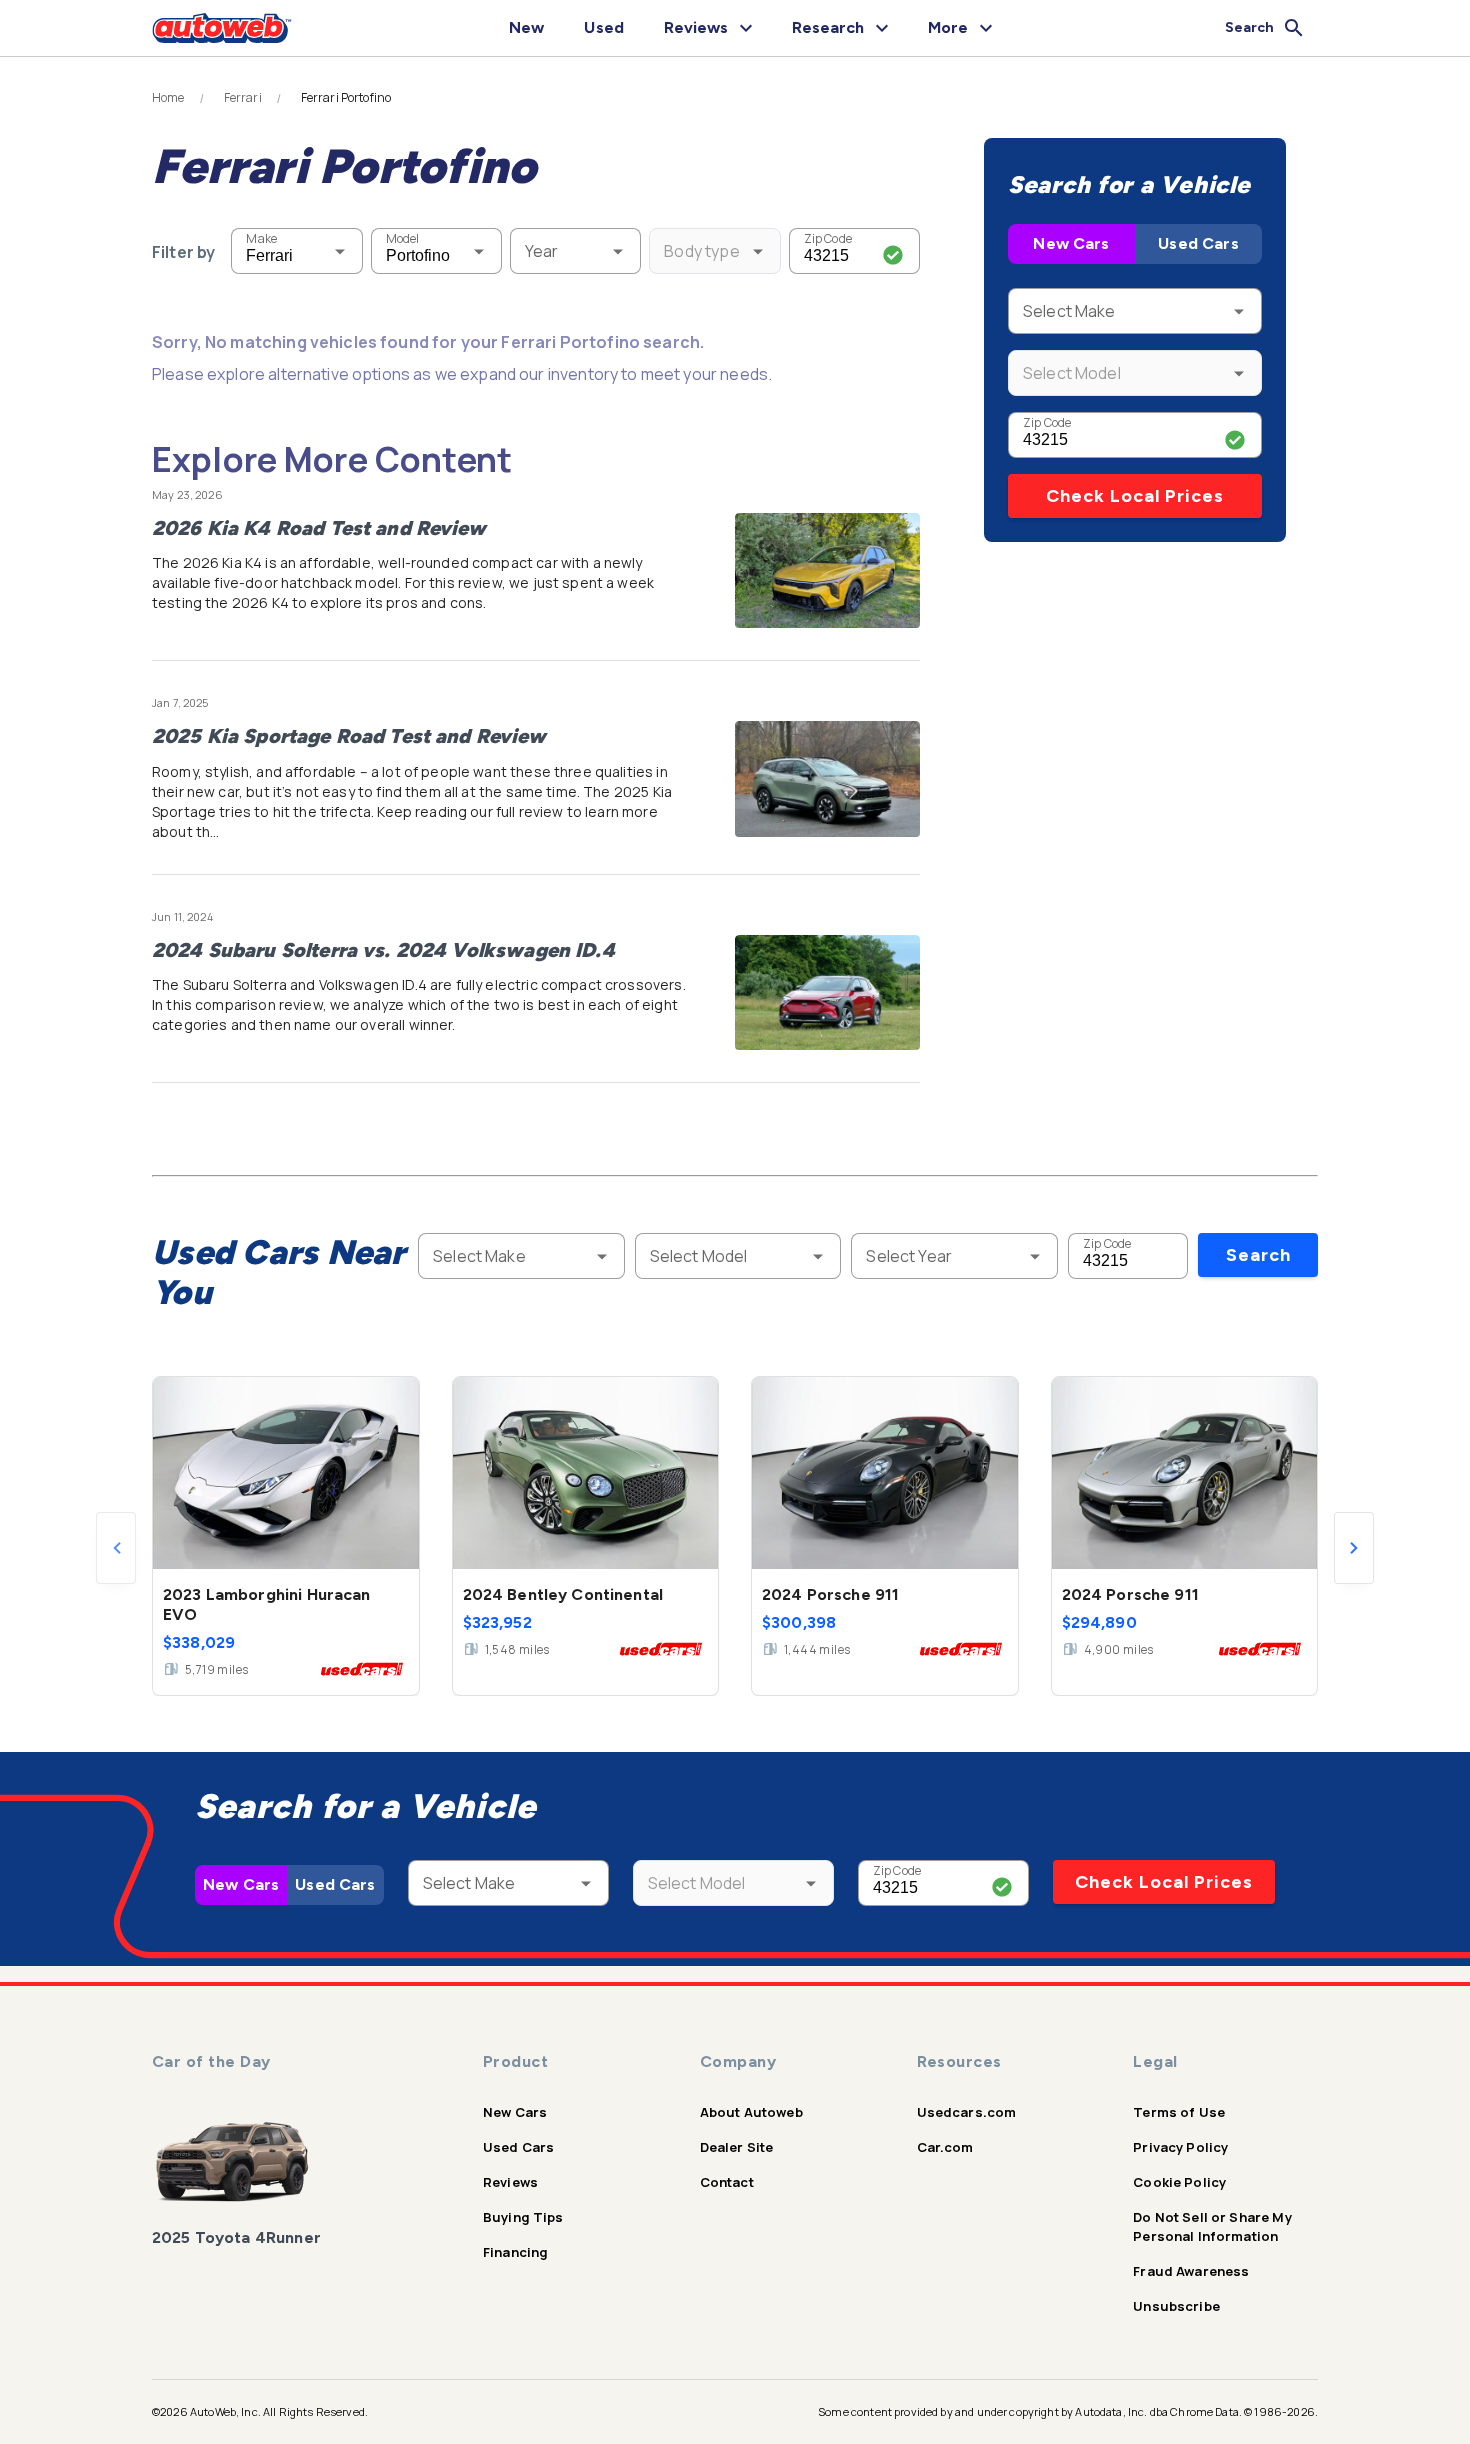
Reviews (510, 2182)
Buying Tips (523, 2217)
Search (1258, 1255)
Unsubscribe (1176, 2306)
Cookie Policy (1179, 2182)
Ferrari (243, 98)
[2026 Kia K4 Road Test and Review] (827, 571)
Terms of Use (1179, 2112)
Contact (727, 2182)
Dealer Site (737, 2147)
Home (168, 98)
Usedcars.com (967, 2112)
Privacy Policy (1180, 2147)
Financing (515, 2252)
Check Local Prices (1135, 496)
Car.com (945, 2147)
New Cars (1071, 243)
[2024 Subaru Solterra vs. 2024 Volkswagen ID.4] (827, 993)
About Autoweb (751, 2112)
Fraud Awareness (1191, 2271)
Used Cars (1198, 243)
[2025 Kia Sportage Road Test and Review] (827, 779)
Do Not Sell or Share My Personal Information (1212, 2226)
